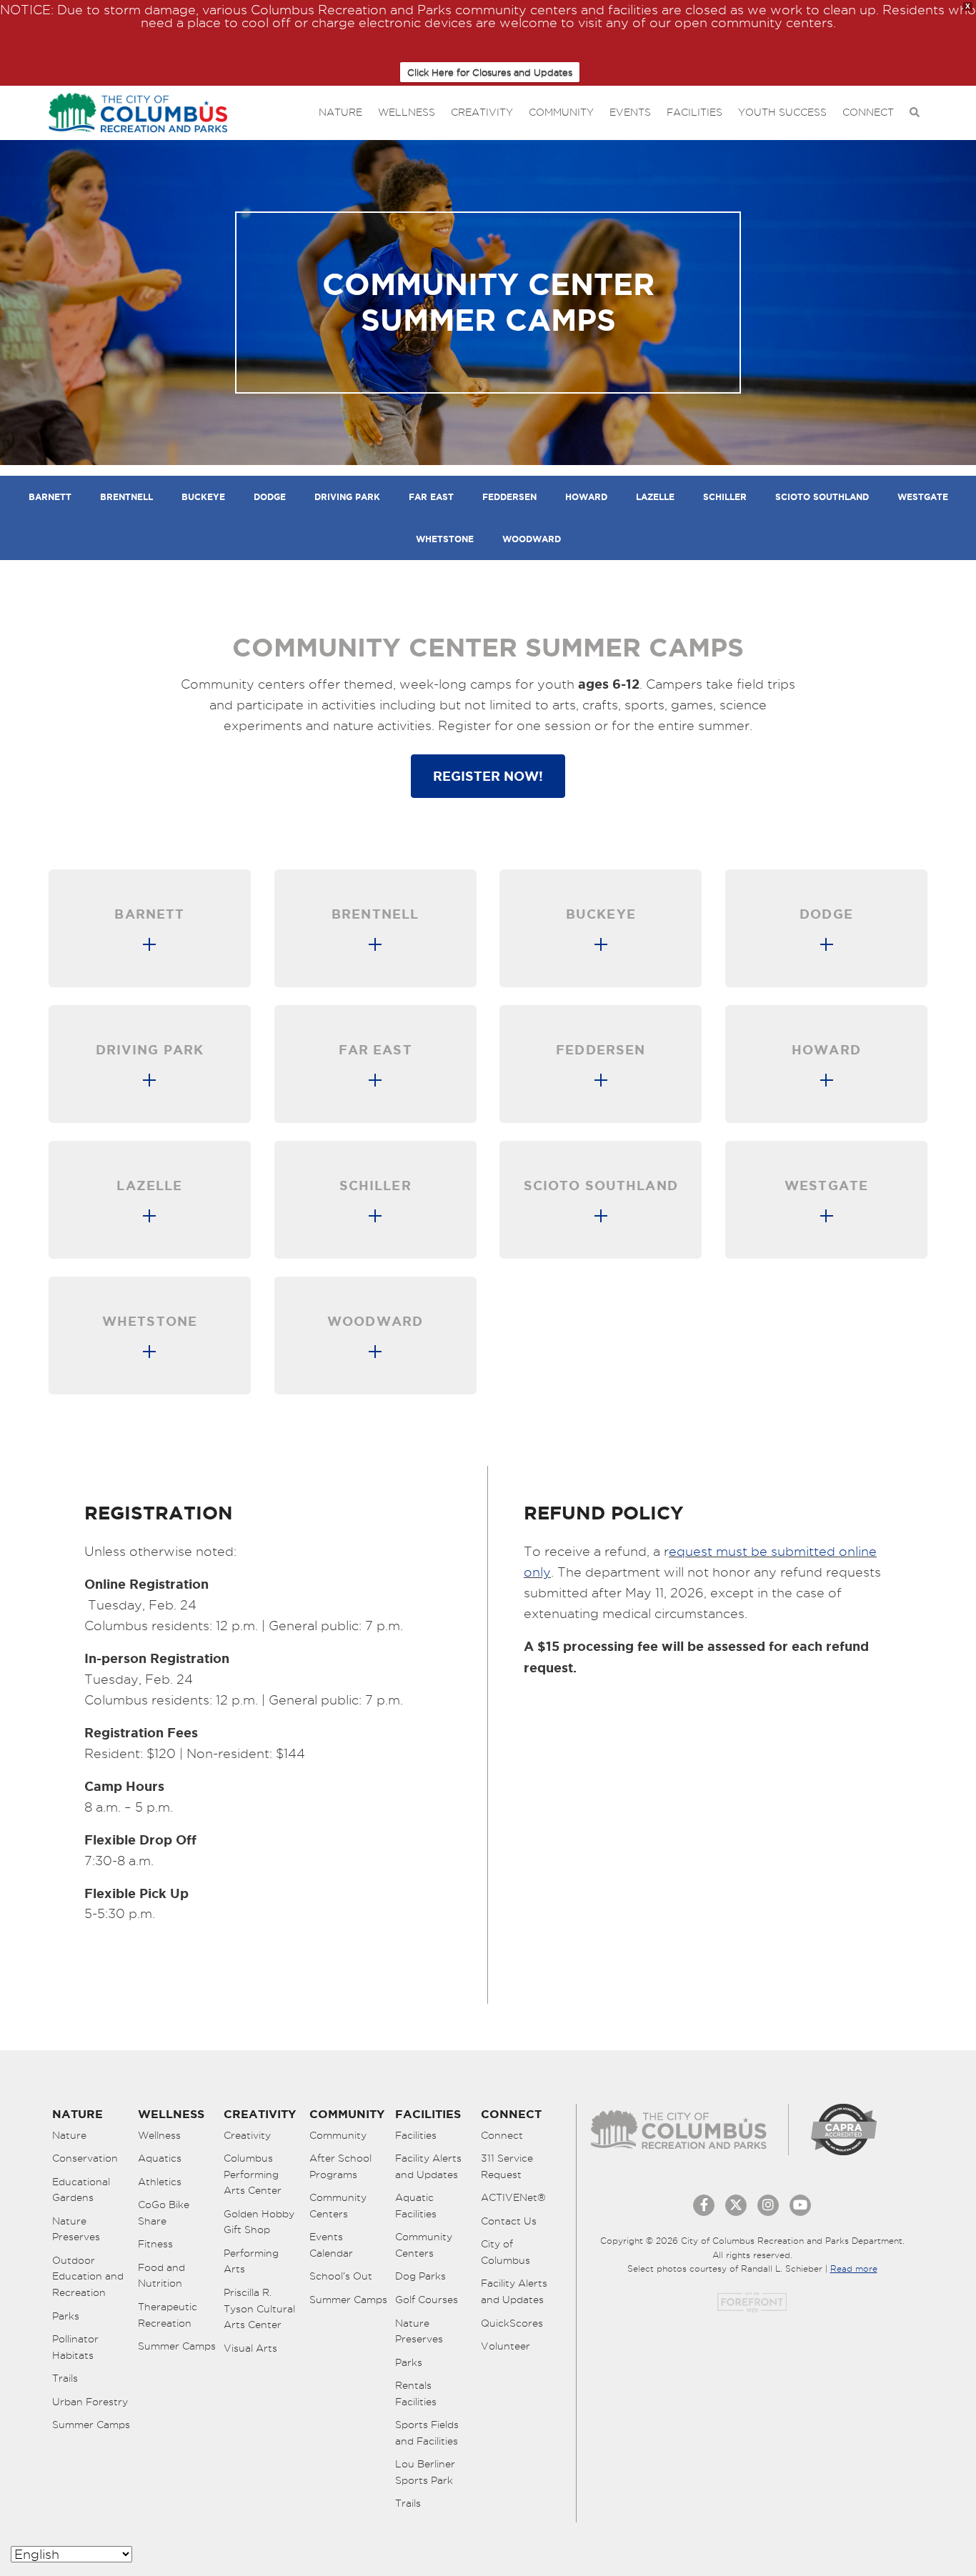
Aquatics (160, 2158)
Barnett (50, 497)
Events (630, 112)
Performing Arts (251, 2261)
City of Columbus (506, 2252)
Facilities (694, 112)
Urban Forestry (90, 2402)
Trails (65, 2378)
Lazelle (655, 497)
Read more (854, 2268)
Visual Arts (250, 2348)
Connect (868, 112)
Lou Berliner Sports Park (425, 2472)
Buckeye (203, 497)
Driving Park (347, 497)
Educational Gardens (81, 2190)
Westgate (923, 497)
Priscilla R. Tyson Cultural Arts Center (259, 2308)
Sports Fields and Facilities (427, 2433)
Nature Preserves (76, 2229)
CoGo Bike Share (164, 2213)
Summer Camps (91, 2425)
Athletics (160, 2182)
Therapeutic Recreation (168, 2315)
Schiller (725, 497)
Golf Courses (427, 2300)
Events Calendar (331, 2245)
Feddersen (509, 497)
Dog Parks (420, 2276)
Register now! (488, 776)
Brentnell (126, 497)
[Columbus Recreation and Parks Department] (138, 110)
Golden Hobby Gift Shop (259, 2222)
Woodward (532, 539)
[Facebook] (704, 2205)
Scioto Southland (822, 497)
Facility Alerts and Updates (428, 2166)
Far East (431, 497)
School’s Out (341, 2276)
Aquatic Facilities (416, 2206)
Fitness (155, 2244)
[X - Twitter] (736, 2205)
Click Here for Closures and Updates (490, 72)
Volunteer (506, 2346)
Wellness (407, 112)
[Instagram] (768, 2205)
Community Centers (338, 2206)
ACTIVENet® (513, 2197)
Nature (340, 112)
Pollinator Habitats (75, 2347)
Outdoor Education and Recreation (88, 2276)
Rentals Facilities (416, 2393)
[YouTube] (800, 2205)
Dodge (270, 497)
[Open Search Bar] (915, 113)
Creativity (482, 112)
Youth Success (782, 112)
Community (561, 112)
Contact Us (509, 2221)
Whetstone (445, 539)
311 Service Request (507, 2166)
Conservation (85, 2158)
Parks (66, 2316)
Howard (586, 497)
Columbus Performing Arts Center (253, 2174)
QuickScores (512, 2323)
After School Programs (340, 2166)
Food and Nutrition (161, 2276)
